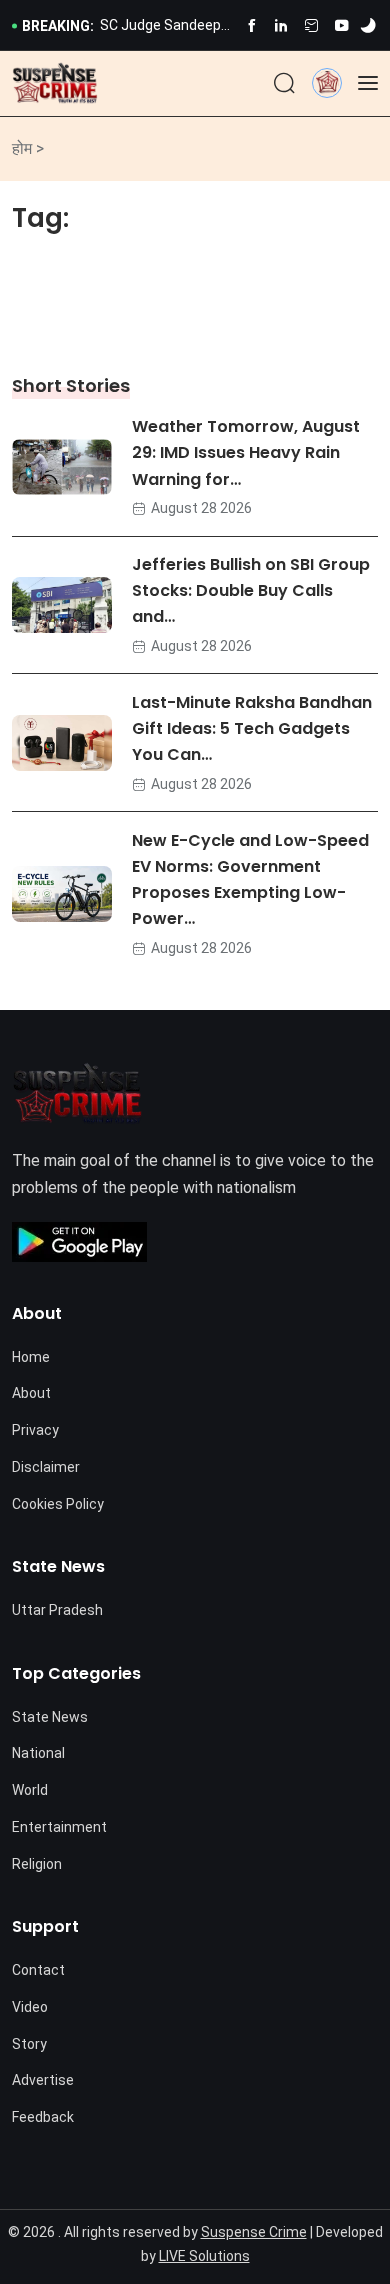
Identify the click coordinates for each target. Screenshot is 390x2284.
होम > (28, 148)
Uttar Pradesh (57, 1610)
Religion (37, 1864)
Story (29, 2044)
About (31, 1393)
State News (50, 1717)
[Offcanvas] (368, 83)
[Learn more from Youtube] (341, 25)
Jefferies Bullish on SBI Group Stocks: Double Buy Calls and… (251, 591)
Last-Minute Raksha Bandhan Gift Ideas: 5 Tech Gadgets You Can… (252, 728)
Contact (38, 1970)
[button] (327, 82)
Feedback (43, 2117)
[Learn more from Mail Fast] (311, 25)
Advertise (43, 2080)
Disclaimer (46, 1467)
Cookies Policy (58, 1504)
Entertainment (59, 1827)
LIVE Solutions (204, 2256)
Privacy (35, 1430)
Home (31, 1357)
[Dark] (368, 26)
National (38, 1753)
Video (30, 2007)
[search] (284, 84)
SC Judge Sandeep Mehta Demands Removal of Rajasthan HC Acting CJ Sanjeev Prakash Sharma (166, 27)
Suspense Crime (254, 2232)
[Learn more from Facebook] (251, 25)
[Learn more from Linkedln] (281, 25)
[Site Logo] (55, 83)
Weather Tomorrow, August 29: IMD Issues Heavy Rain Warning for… (246, 453)
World (30, 1790)
